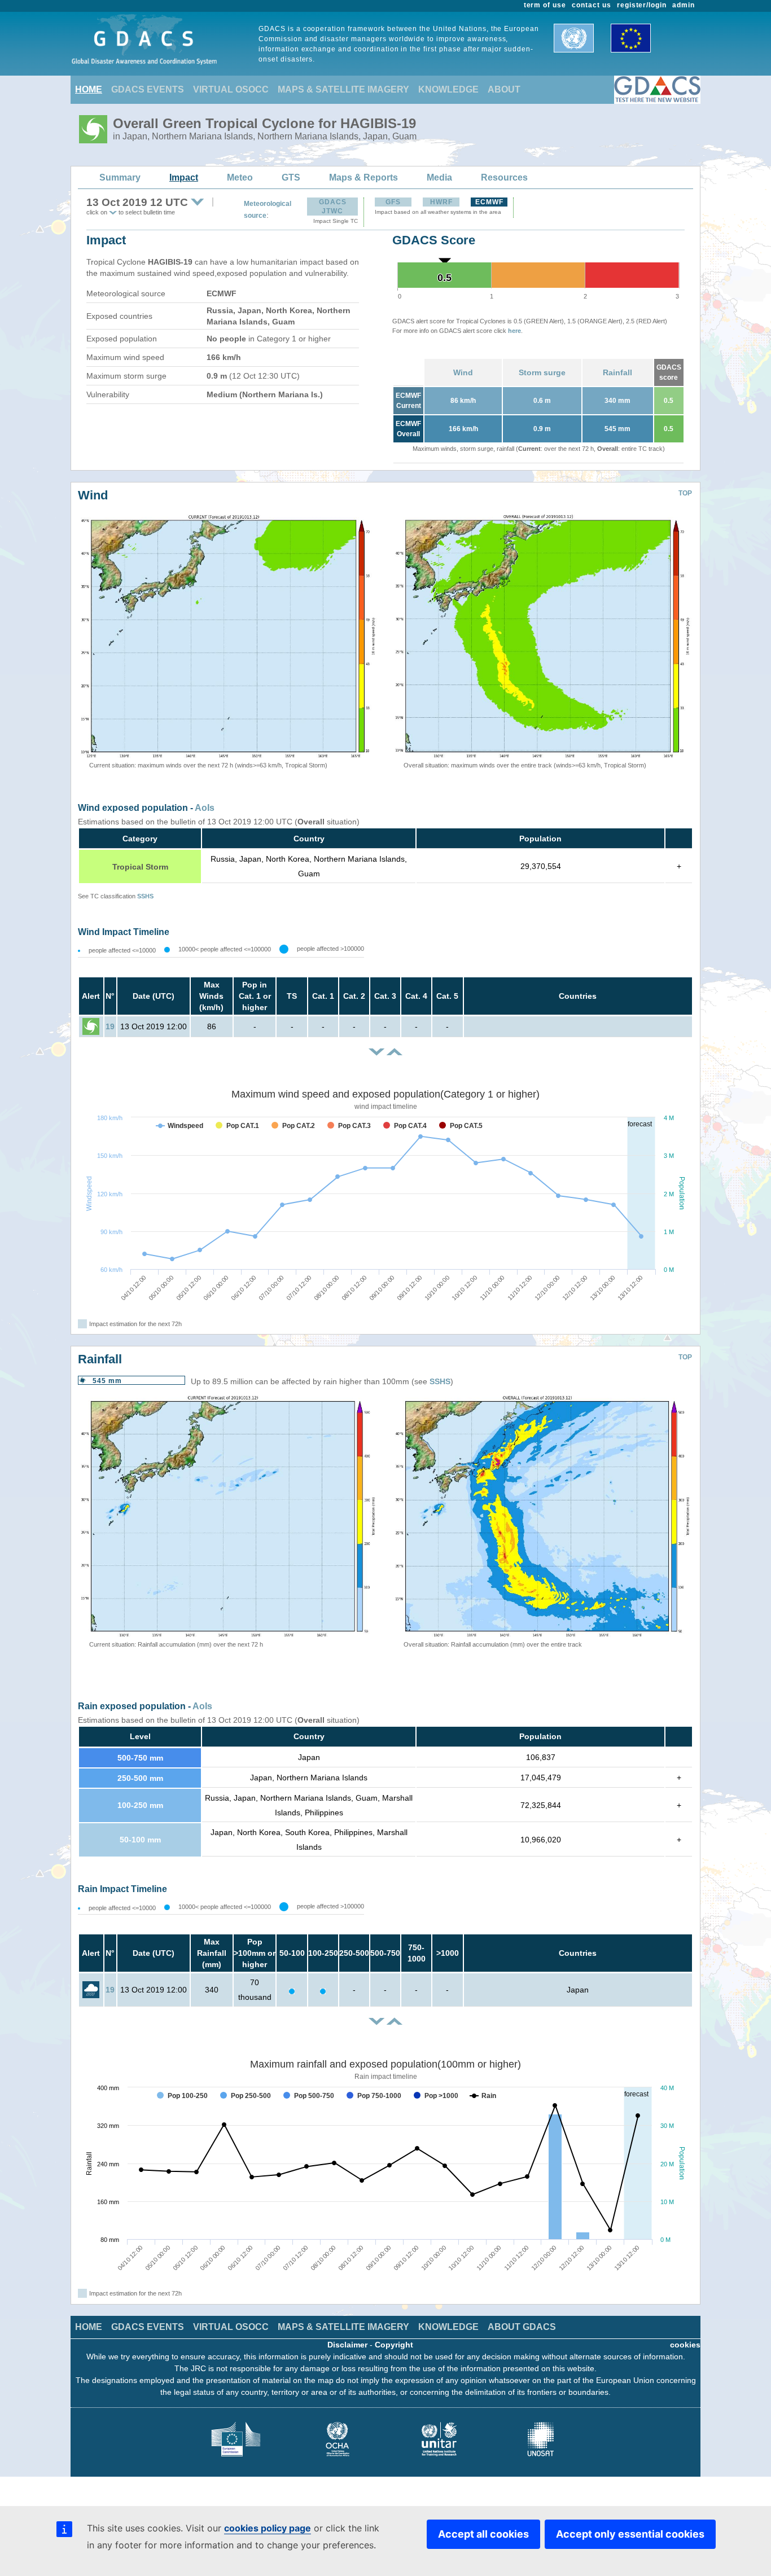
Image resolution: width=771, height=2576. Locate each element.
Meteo (240, 177)
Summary (120, 177)
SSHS (145, 896)
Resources (504, 177)
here (514, 331)
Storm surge (542, 372)
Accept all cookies (483, 2534)
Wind (463, 372)
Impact (184, 177)
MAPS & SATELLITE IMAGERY (343, 89)
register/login (642, 5)
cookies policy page (268, 2528)
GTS (291, 177)
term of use (545, 5)
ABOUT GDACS (522, 2327)
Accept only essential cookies (630, 2534)
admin (684, 5)
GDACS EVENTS (148, 89)
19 (110, 1026)
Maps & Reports (363, 177)
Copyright (394, 2345)
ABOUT (504, 89)
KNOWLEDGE (448, 89)
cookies (685, 2345)
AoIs (205, 808)
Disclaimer (347, 2345)
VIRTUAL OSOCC (231, 89)
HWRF (441, 202)
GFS (393, 202)
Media (439, 177)
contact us (592, 5)
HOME (89, 89)
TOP (685, 493)
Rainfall (617, 372)
